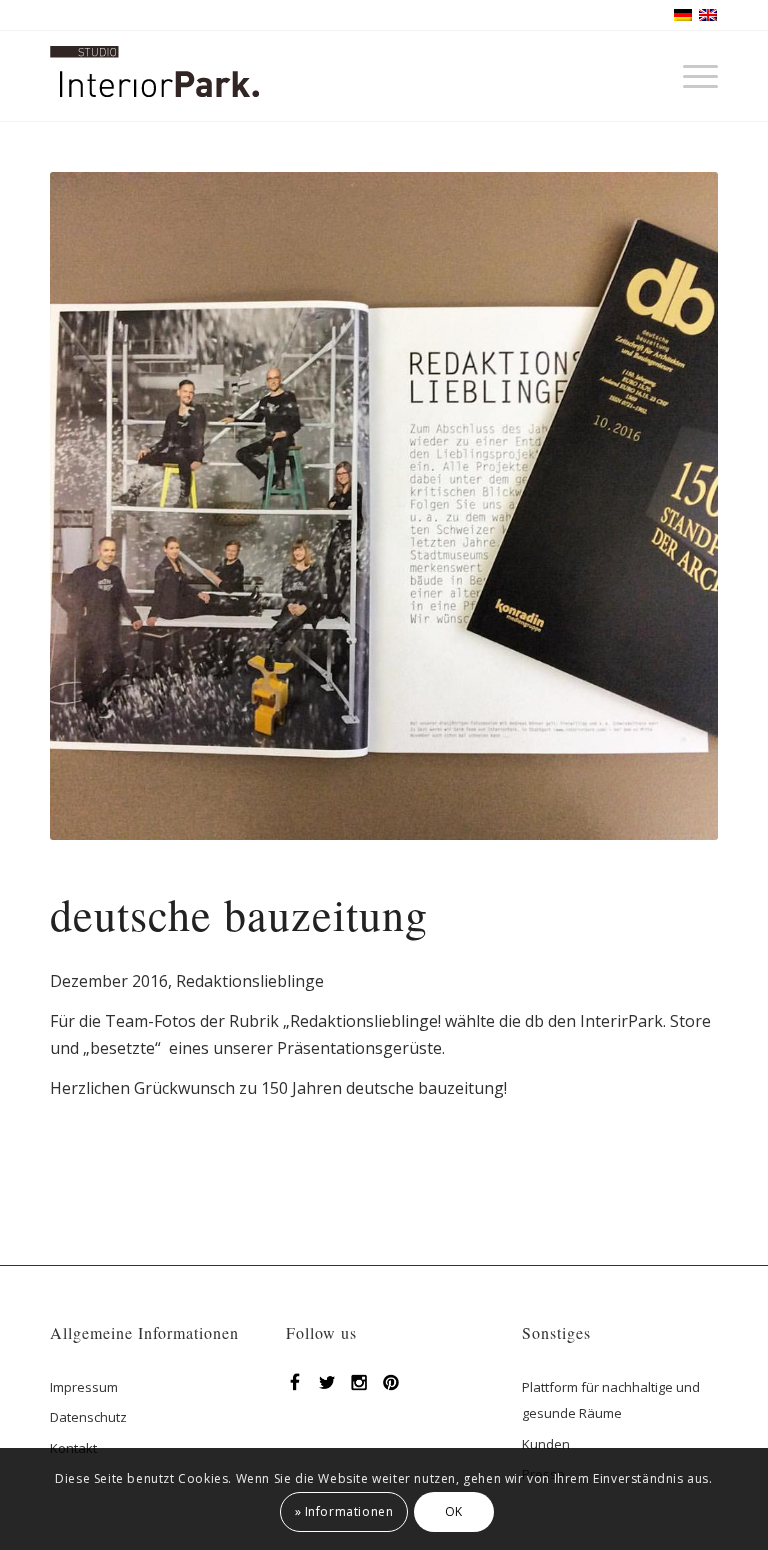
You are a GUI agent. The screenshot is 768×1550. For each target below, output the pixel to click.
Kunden (546, 1444)
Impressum (84, 1387)
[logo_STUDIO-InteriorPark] (154, 91)
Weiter (673, 506)
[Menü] (690, 76)
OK (454, 1511)
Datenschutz (88, 1417)
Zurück (95, 506)
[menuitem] (690, 76)
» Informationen (344, 1511)
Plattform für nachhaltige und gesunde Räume (611, 1400)
